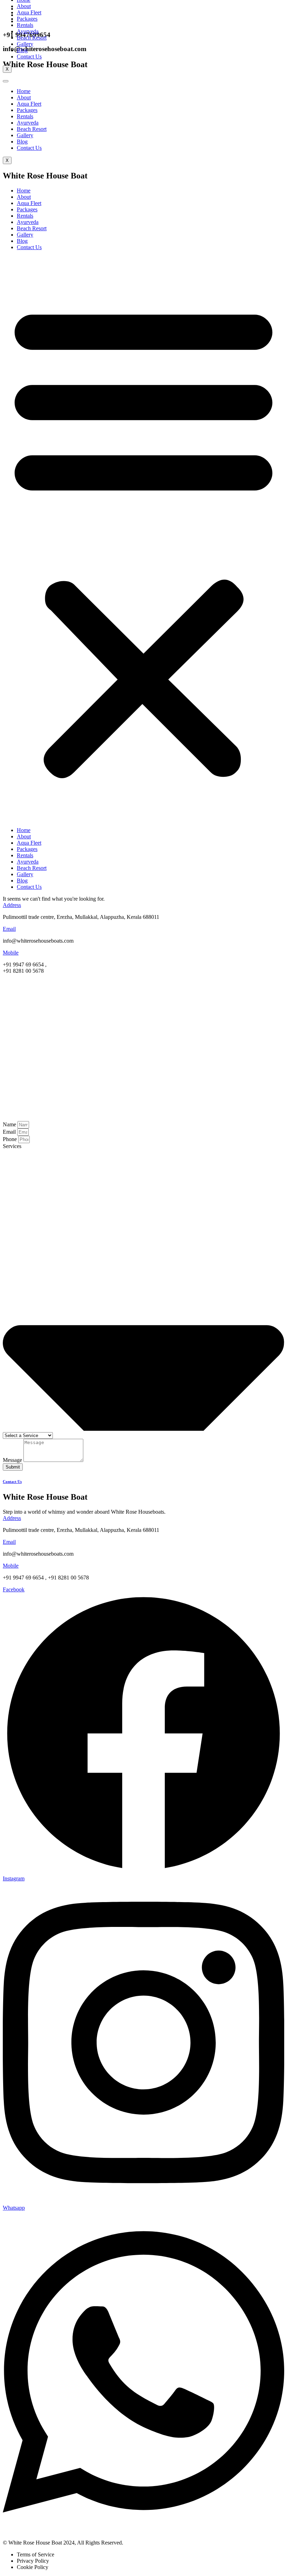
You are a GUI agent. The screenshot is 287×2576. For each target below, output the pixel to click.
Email (9, 929)
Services (12, 1146)
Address (12, 905)
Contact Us (29, 148)
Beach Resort (32, 129)
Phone (10, 1139)
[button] (143, 539)
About (24, 97)
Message (13, 1460)
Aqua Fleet (29, 104)
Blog (22, 142)
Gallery (25, 135)
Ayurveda (28, 123)
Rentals (25, 116)
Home (24, 91)
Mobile (11, 953)
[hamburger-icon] (6, 81)
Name (10, 1124)
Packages (27, 110)
